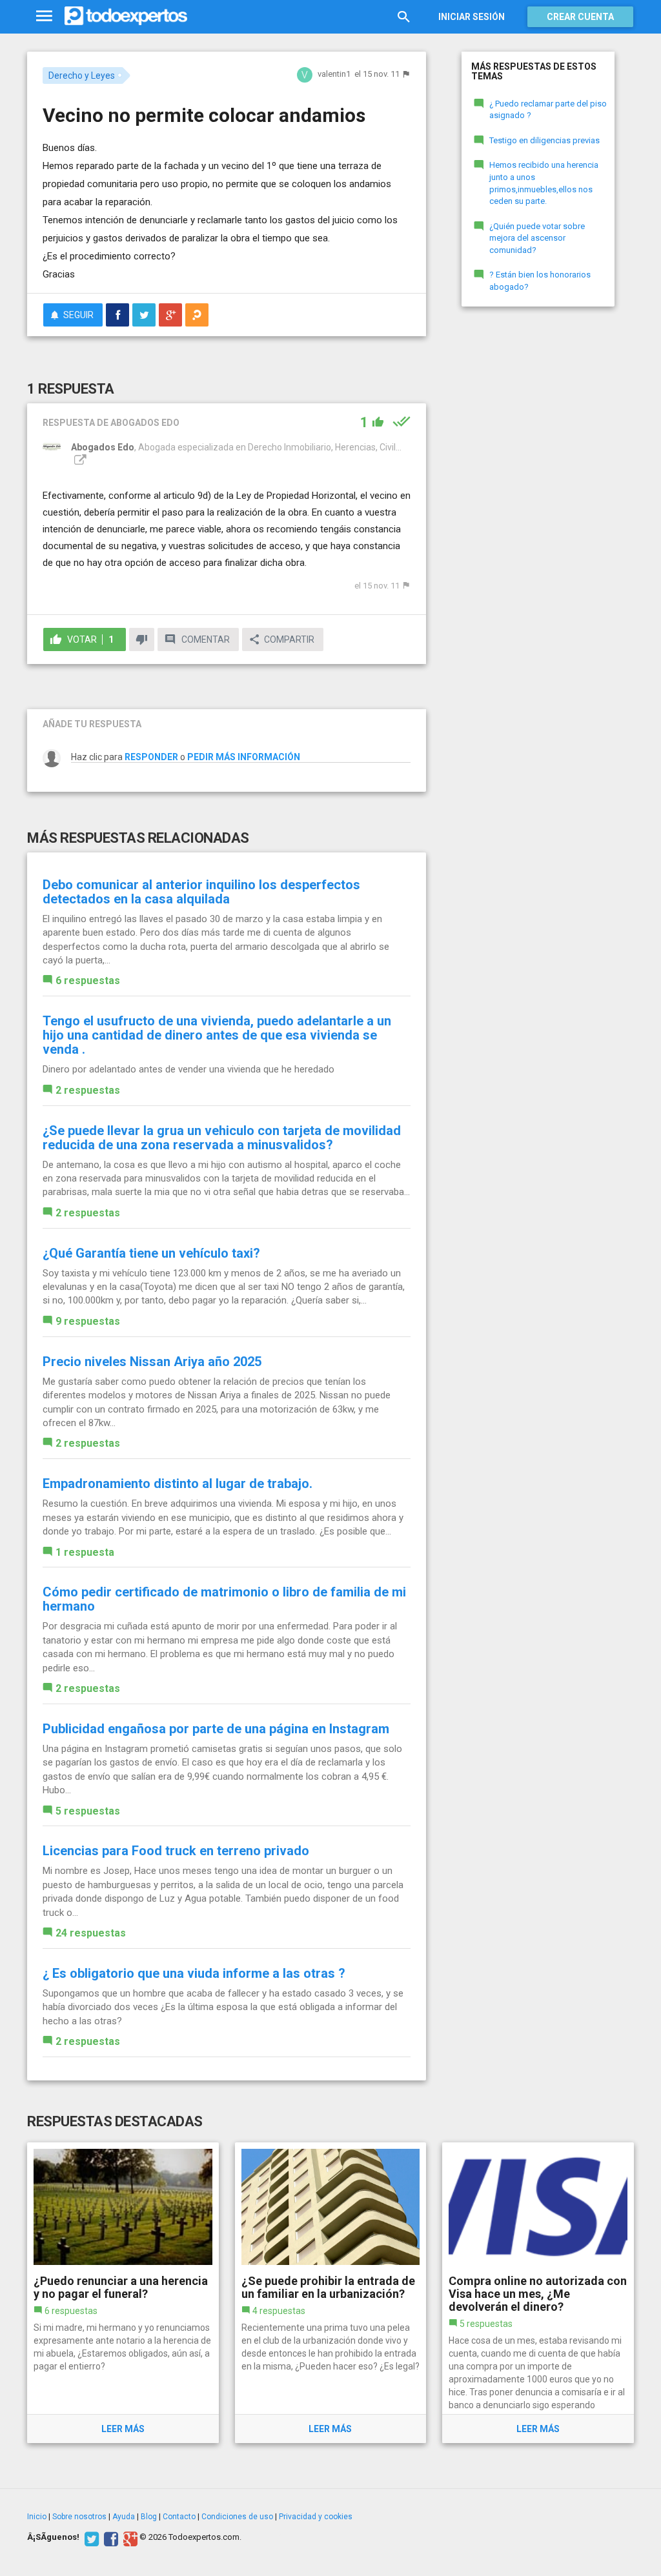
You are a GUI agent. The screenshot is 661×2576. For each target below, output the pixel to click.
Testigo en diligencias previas (544, 140)
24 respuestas (91, 1933)
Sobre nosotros (79, 2517)
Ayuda (124, 2517)
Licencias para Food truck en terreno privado (176, 1851)
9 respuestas (88, 1321)
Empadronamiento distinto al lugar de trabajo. (178, 1484)
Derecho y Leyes (82, 75)
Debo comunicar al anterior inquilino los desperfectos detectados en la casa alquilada (201, 892)
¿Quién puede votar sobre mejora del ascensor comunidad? (537, 238)
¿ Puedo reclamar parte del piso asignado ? (548, 110)
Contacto (179, 2517)
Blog (149, 2517)
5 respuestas (88, 1811)
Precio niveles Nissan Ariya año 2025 (152, 1362)
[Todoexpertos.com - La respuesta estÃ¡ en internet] (126, 16)
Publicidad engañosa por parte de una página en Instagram (216, 1729)
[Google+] (129, 2537)
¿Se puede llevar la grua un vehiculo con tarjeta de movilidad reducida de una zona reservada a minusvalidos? (222, 1138)
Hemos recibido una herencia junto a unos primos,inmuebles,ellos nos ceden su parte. (544, 183)
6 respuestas (88, 981)
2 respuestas (88, 1090)
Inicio (37, 2517)
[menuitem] (117, 315)
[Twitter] (90, 2537)
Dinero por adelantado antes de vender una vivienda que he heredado (188, 1069)
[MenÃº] (44, 16)
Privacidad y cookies (316, 2517)
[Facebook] (109, 2537)
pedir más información (244, 757)
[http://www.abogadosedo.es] (79, 460)
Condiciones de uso (237, 2517)
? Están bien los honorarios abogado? (540, 281)
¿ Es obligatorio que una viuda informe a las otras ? (194, 1973)
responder (151, 757)
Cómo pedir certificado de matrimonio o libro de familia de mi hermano (224, 1599)
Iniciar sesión (472, 17)
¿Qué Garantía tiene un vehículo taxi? (151, 1253)
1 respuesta (85, 1552)
